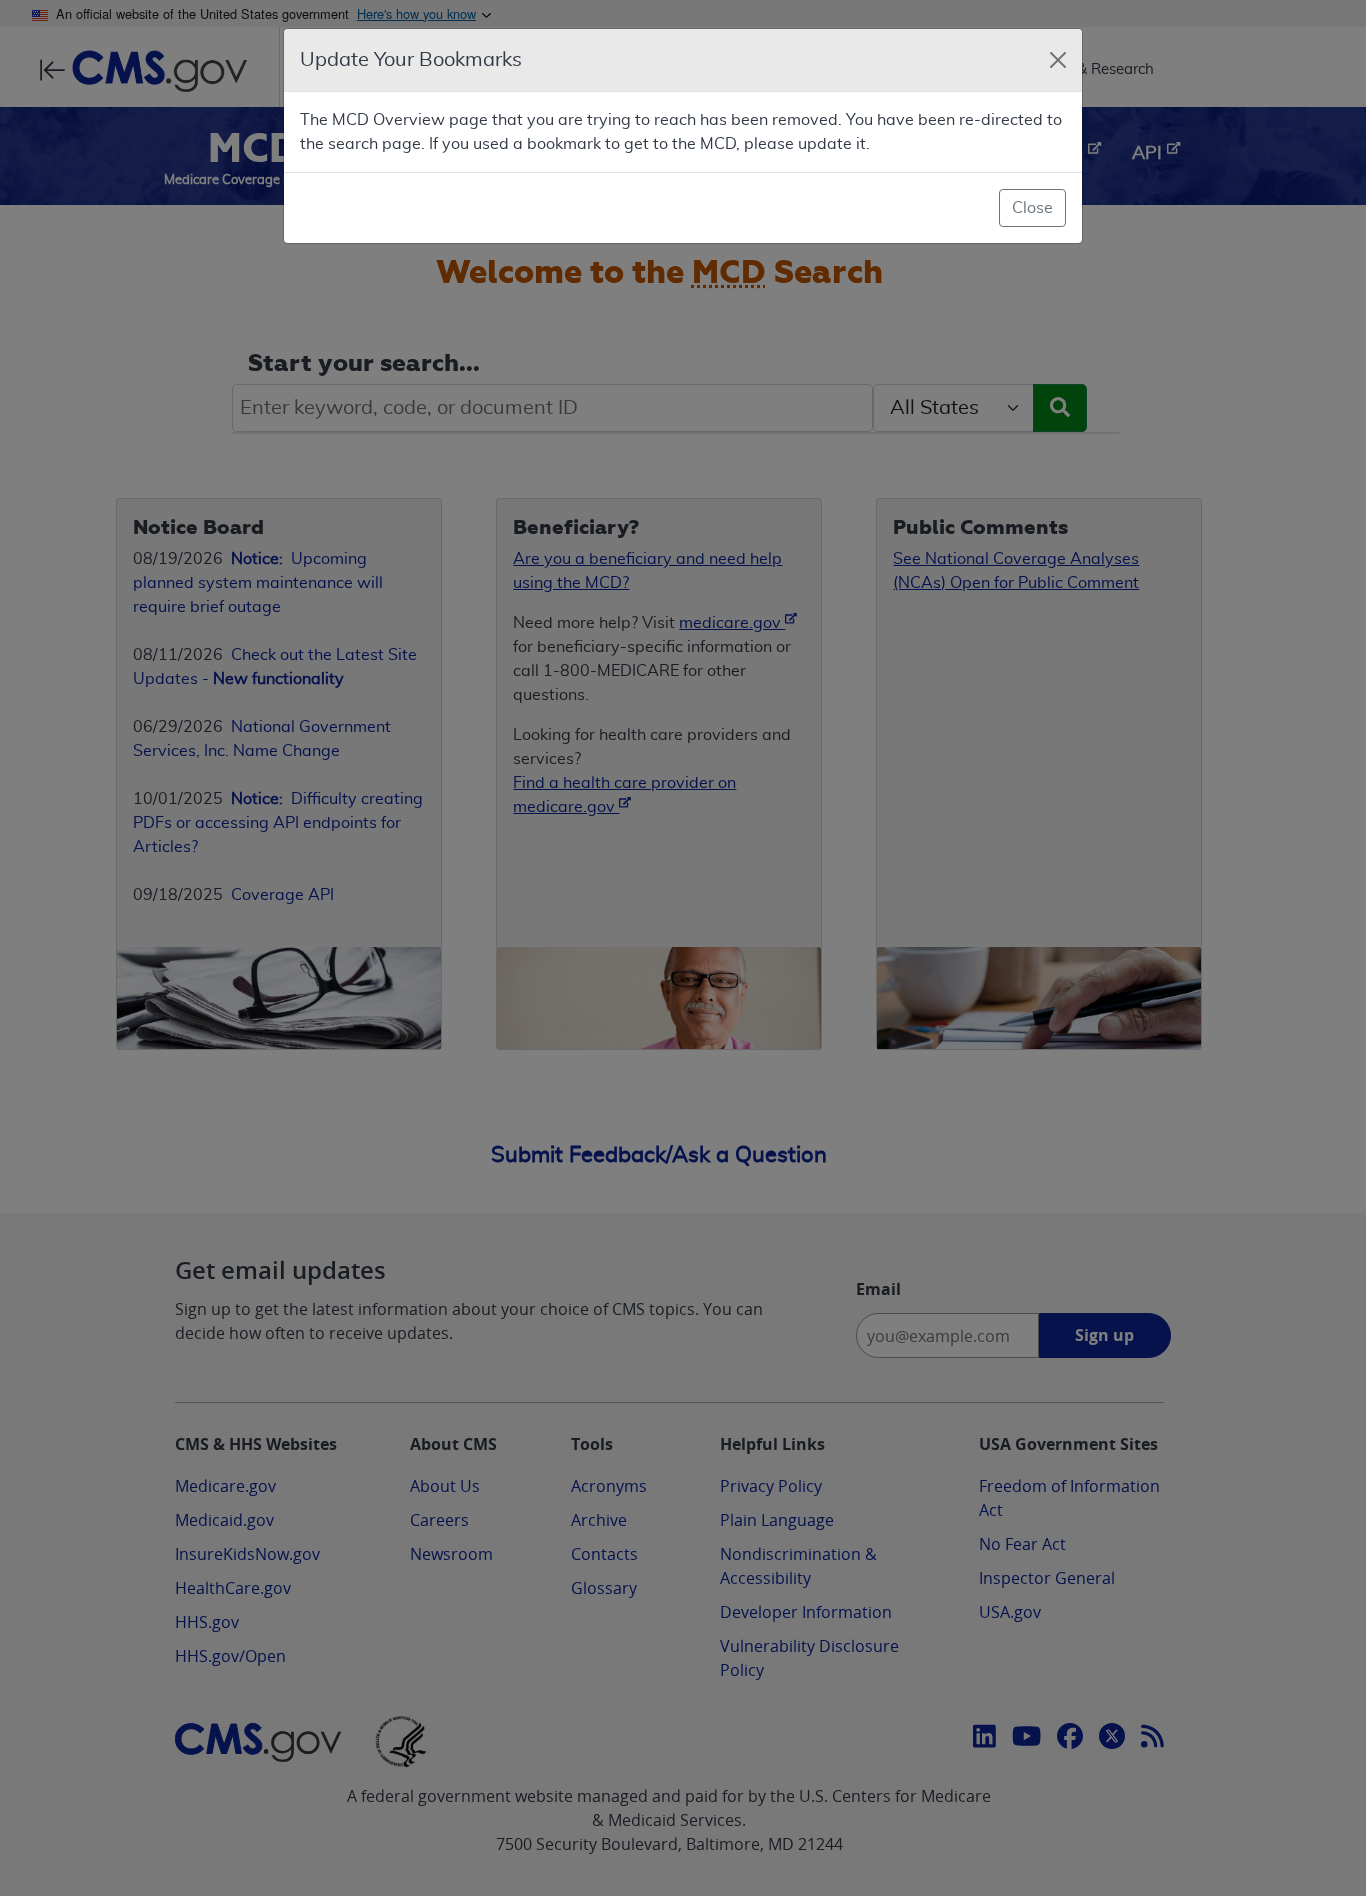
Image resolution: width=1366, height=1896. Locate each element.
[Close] (1058, 60)
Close (1032, 208)
